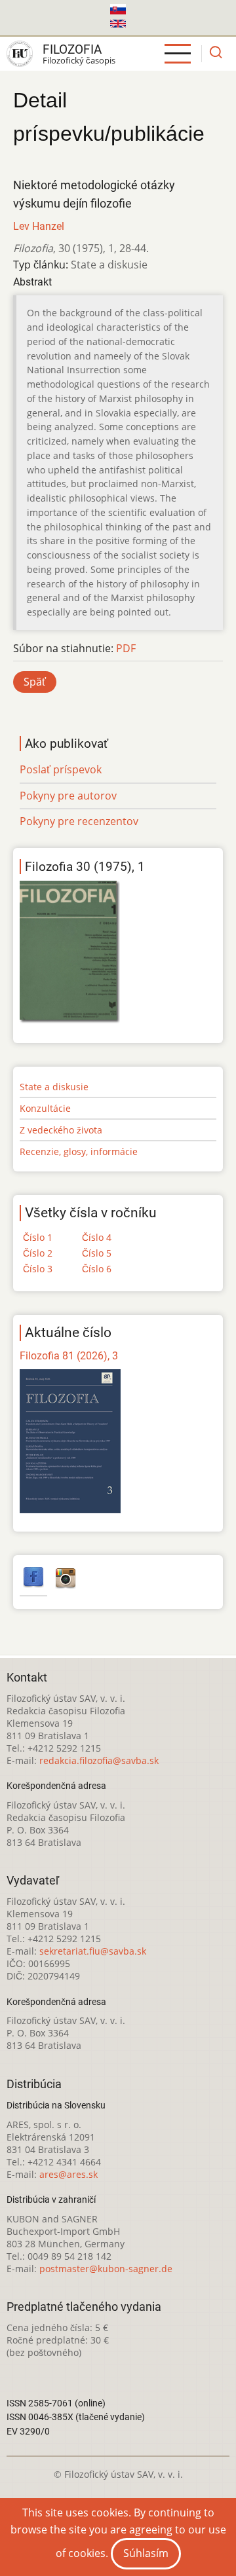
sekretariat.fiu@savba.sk (93, 1951)
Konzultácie (45, 1108)
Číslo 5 (97, 1253)
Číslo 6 (97, 1269)
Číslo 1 (38, 1237)
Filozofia (72, 49)
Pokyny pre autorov (68, 796)
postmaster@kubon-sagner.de (106, 2269)
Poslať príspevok (61, 769)
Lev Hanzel (39, 226)
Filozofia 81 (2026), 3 (69, 1356)
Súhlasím (146, 2553)
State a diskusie (54, 1087)
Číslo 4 (97, 1237)
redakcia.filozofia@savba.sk (99, 1760)
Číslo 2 (38, 1253)
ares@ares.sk (69, 2174)
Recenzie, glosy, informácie (79, 1151)
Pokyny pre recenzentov (79, 821)
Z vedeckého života (61, 1130)
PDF (126, 648)
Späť (35, 682)
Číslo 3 (38, 1269)
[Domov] (20, 54)
